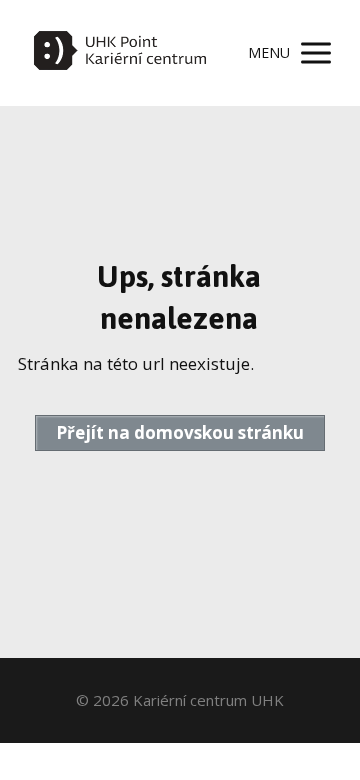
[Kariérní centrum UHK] (120, 53)
